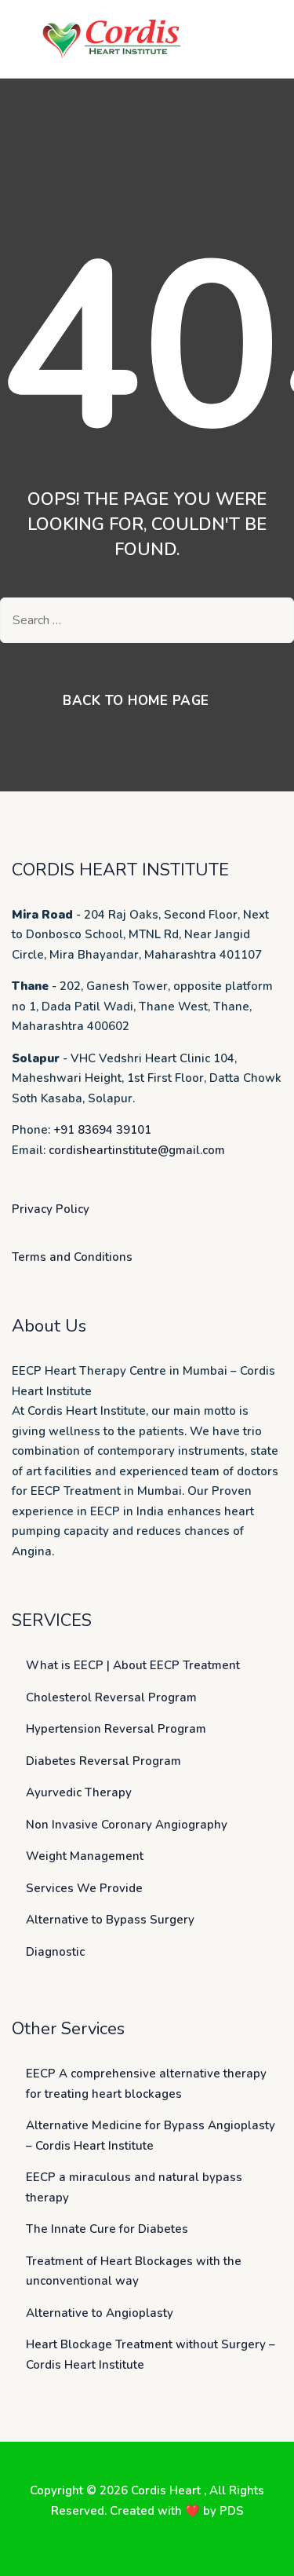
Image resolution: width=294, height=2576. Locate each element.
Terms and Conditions (72, 1257)
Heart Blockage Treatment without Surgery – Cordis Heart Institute (151, 2355)
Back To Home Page (136, 701)
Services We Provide (84, 1888)
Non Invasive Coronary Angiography (127, 1825)
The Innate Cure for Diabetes (107, 2229)
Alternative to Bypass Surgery (110, 1920)
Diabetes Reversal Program (103, 1761)
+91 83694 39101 (102, 1130)
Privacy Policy (51, 1209)
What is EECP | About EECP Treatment (133, 1665)
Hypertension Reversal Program (116, 1729)
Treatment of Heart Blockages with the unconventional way (134, 2271)
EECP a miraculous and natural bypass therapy (134, 2187)
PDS (232, 2511)
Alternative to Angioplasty (100, 2313)
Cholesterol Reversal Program (111, 1697)
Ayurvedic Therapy (79, 1792)
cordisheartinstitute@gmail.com (137, 1150)
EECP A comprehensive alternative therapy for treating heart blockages (146, 2084)
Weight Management (85, 1856)
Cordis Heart (167, 2490)
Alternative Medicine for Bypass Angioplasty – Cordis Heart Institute (151, 2136)
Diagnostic (55, 1952)
